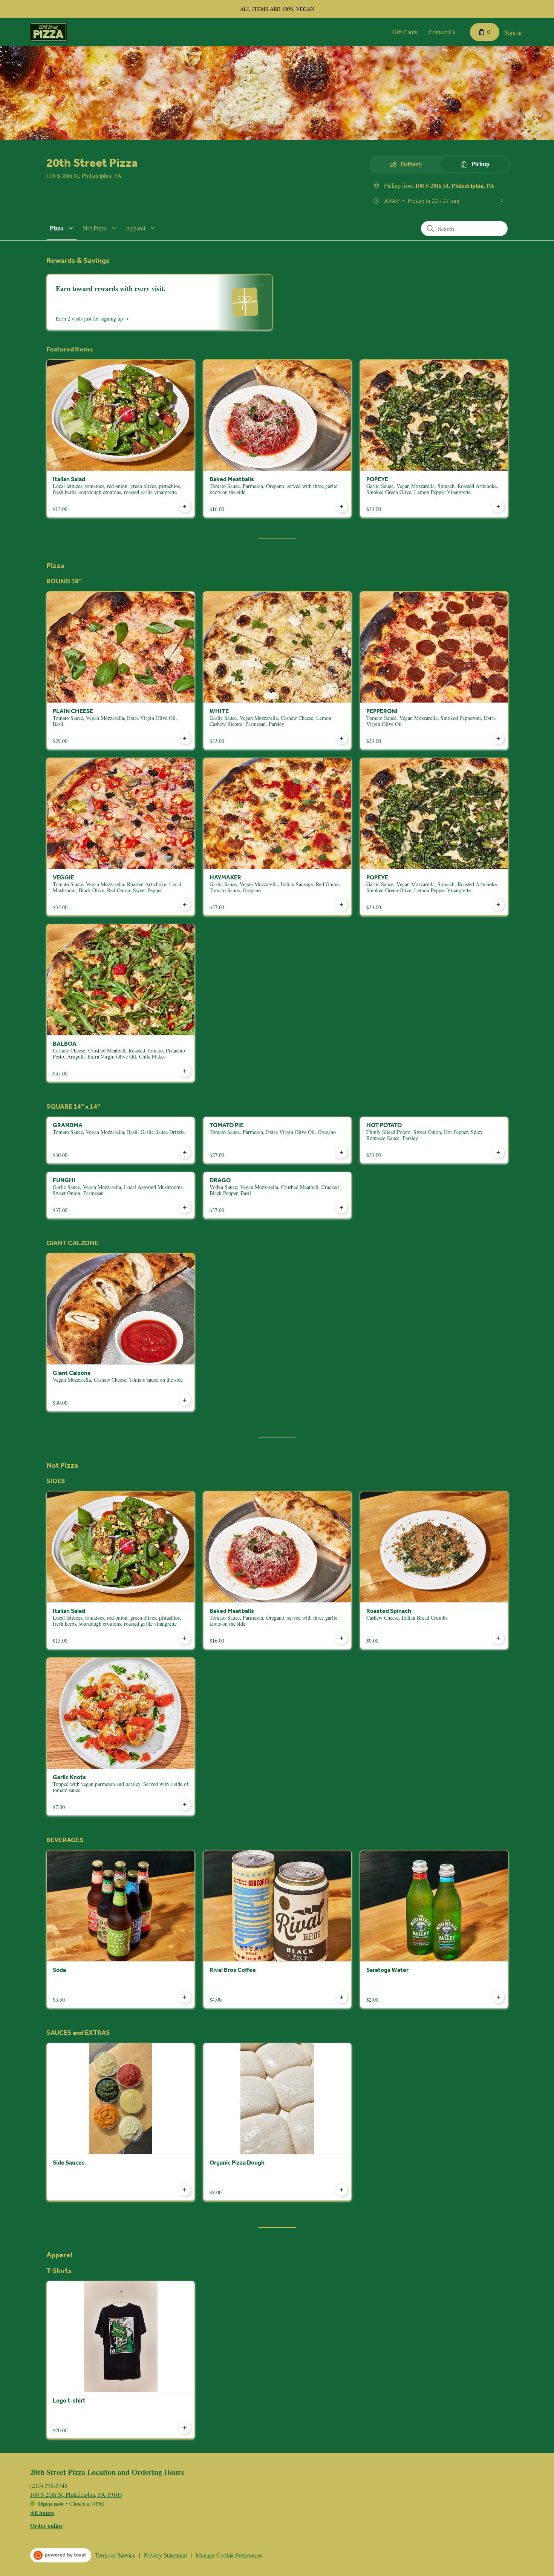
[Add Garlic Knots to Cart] (185, 1804)
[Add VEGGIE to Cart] (185, 905)
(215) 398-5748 (49, 2485)
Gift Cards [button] (405, 32)
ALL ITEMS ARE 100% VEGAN (277, 9)
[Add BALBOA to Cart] (185, 1071)
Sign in (513, 32)
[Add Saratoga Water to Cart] (498, 1997)
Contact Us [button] (442, 32)
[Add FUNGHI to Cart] (185, 1207)
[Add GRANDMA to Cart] (185, 1152)
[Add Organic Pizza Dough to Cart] (341, 2190)
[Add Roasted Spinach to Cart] (498, 1638)
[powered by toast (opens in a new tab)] (61, 2555)
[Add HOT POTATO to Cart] (498, 1152)
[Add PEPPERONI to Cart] (498, 738)
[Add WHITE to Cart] (341, 738)
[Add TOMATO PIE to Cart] (341, 1152)
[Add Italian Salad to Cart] (185, 506)
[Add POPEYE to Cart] (498, 506)
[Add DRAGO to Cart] (341, 1207)
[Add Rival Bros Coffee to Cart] (341, 1997)
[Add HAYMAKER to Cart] (341, 905)
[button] (63, 228)
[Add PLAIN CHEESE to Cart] (185, 738)
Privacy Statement (165, 2555)
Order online (47, 2525)
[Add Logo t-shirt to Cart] (185, 2428)
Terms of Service (115, 2555)
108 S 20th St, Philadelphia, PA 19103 (76, 2494)
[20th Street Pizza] (48, 32)
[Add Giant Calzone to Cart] (185, 1400)
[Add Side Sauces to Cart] (185, 2190)
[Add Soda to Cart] (185, 1997)
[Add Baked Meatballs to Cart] (341, 506)
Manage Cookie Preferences (229, 2555)
